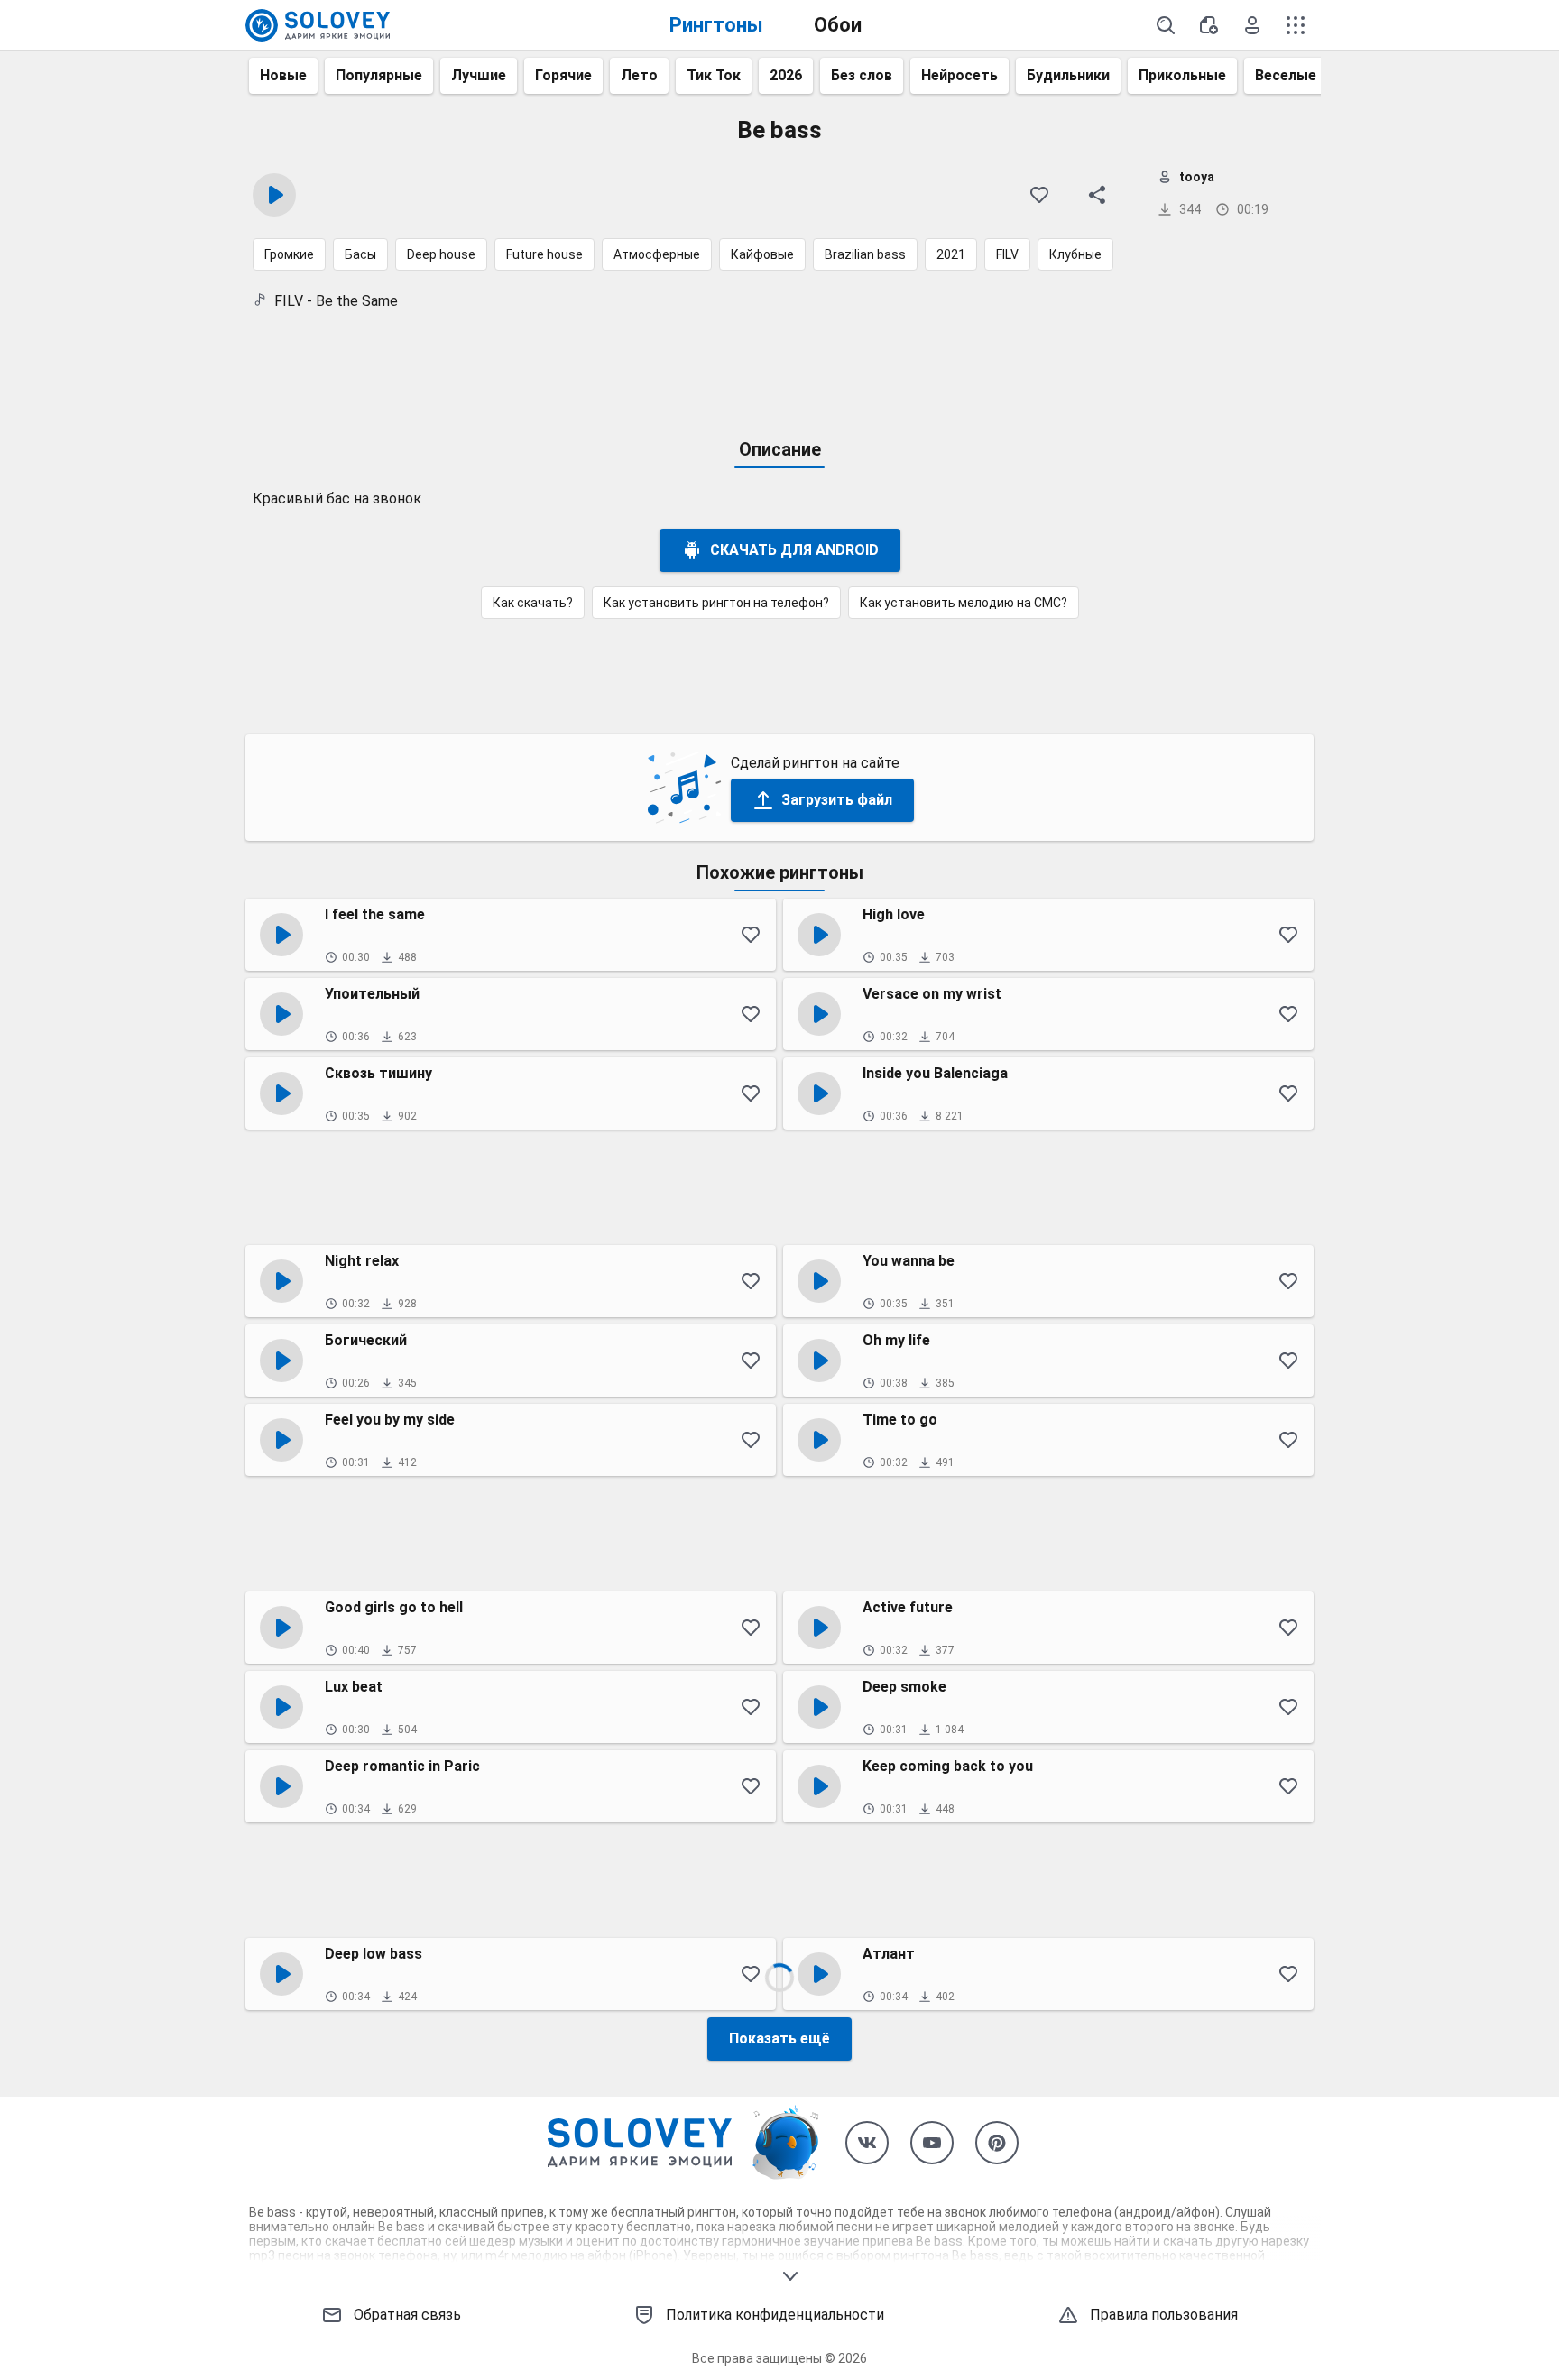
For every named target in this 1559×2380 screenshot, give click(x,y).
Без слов (862, 75)
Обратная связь (407, 2315)
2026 (786, 75)
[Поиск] (1166, 25)
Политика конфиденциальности (775, 2315)
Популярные (379, 75)
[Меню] (1296, 25)
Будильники (1068, 75)
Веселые (1286, 75)
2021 (951, 254)
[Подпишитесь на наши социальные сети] (867, 2143)
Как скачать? (533, 603)
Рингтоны (716, 25)
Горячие (563, 75)
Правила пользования (1164, 2315)
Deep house (441, 254)
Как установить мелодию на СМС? (964, 603)
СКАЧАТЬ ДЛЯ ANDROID (794, 550)
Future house (544, 254)
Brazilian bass (865, 254)
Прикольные (1182, 75)
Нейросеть (959, 75)
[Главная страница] (318, 25)
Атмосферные (657, 254)
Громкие (289, 254)
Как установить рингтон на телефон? (716, 603)
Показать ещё (779, 2039)
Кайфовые (762, 254)
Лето (639, 75)
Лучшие (479, 75)
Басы (360, 254)
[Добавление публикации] (1209, 25)
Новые (283, 75)
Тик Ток (714, 75)
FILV (1007, 254)
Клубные (1075, 254)
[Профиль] (1252, 25)
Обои (838, 25)
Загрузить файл (837, 800)
